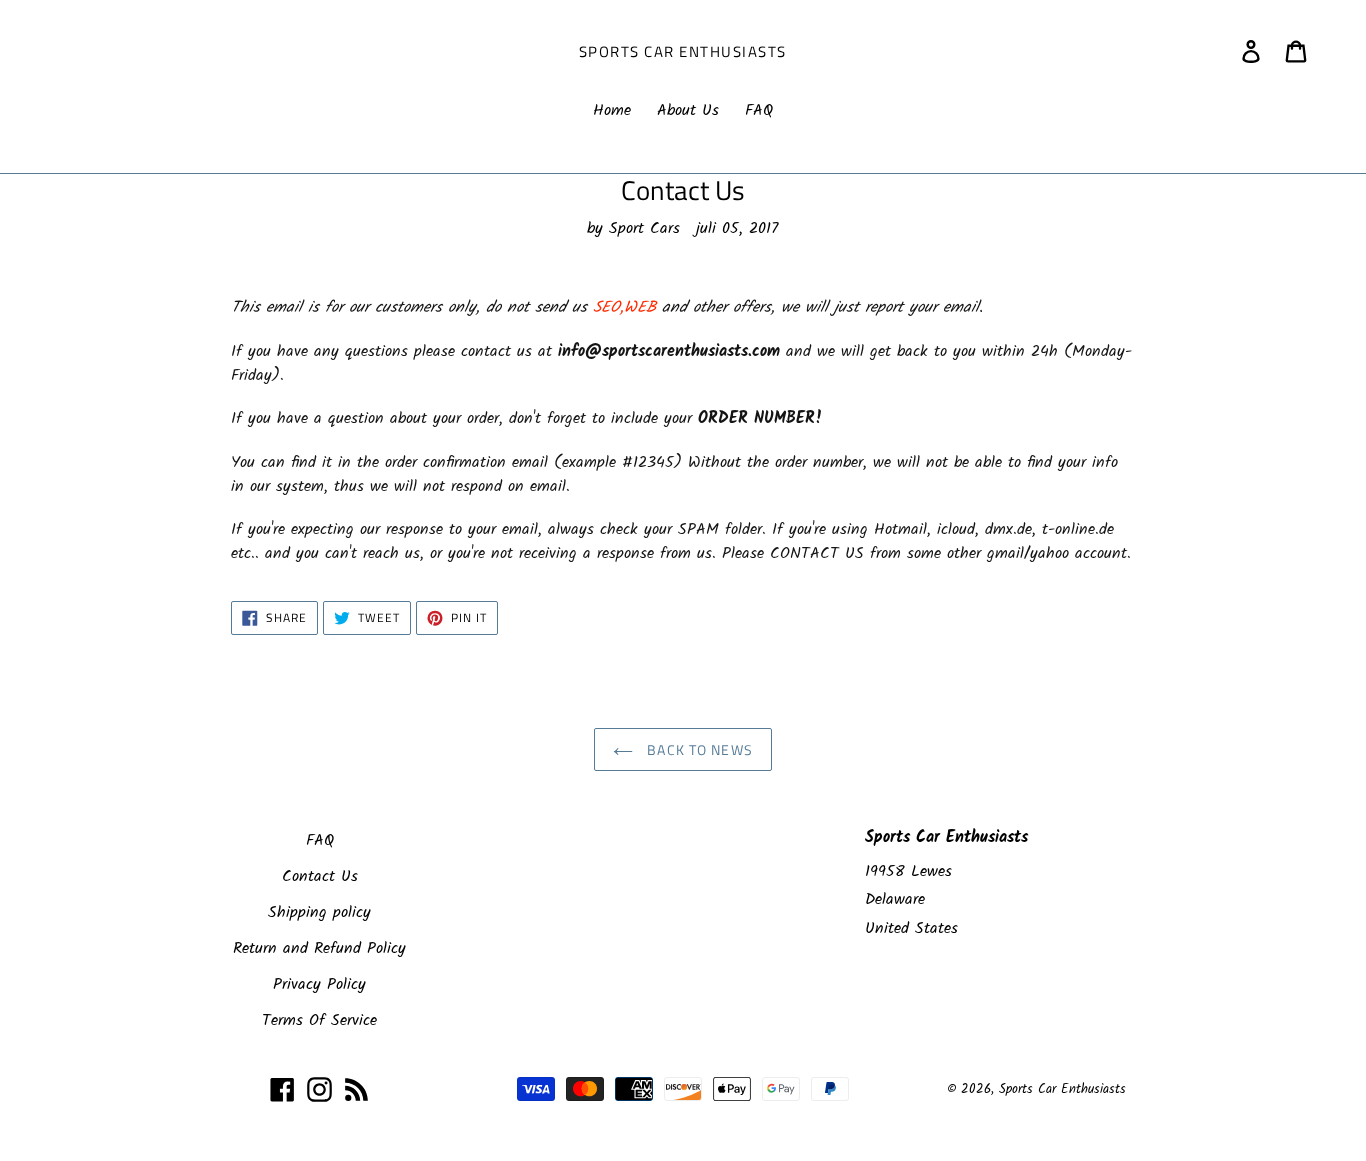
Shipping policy (319, 912)
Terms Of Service (319, 1020)
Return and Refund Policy (319, 948)
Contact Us (320, 876)
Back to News (698, 749)
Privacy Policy (319, 984)
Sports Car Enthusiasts (683, 52)
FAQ (320, 840)
